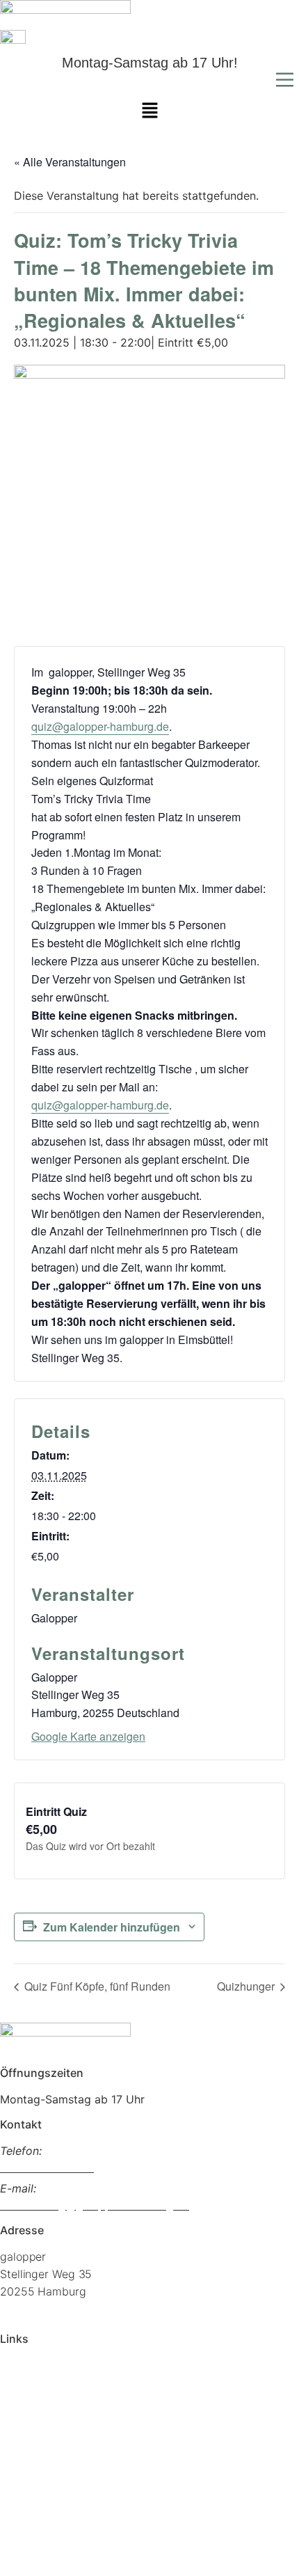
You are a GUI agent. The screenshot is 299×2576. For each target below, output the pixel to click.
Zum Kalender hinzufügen (112, 1927)
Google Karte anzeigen (88, 1736)
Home (15, 2368)
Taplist (17, 2390)
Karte (14, 2412)
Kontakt (19, 2479)
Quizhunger (247, 1986)
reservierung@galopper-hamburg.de (95, 2205)
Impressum (28, 2502)
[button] (149, 81)
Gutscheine (29, 2457)
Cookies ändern (40, 2546)
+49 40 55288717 (47, 2167)
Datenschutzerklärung (56, 2524)
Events (17, 2435)
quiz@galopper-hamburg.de (100, 726)
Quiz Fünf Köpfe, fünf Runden (96, 1986)
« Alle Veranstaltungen (70, 162)
